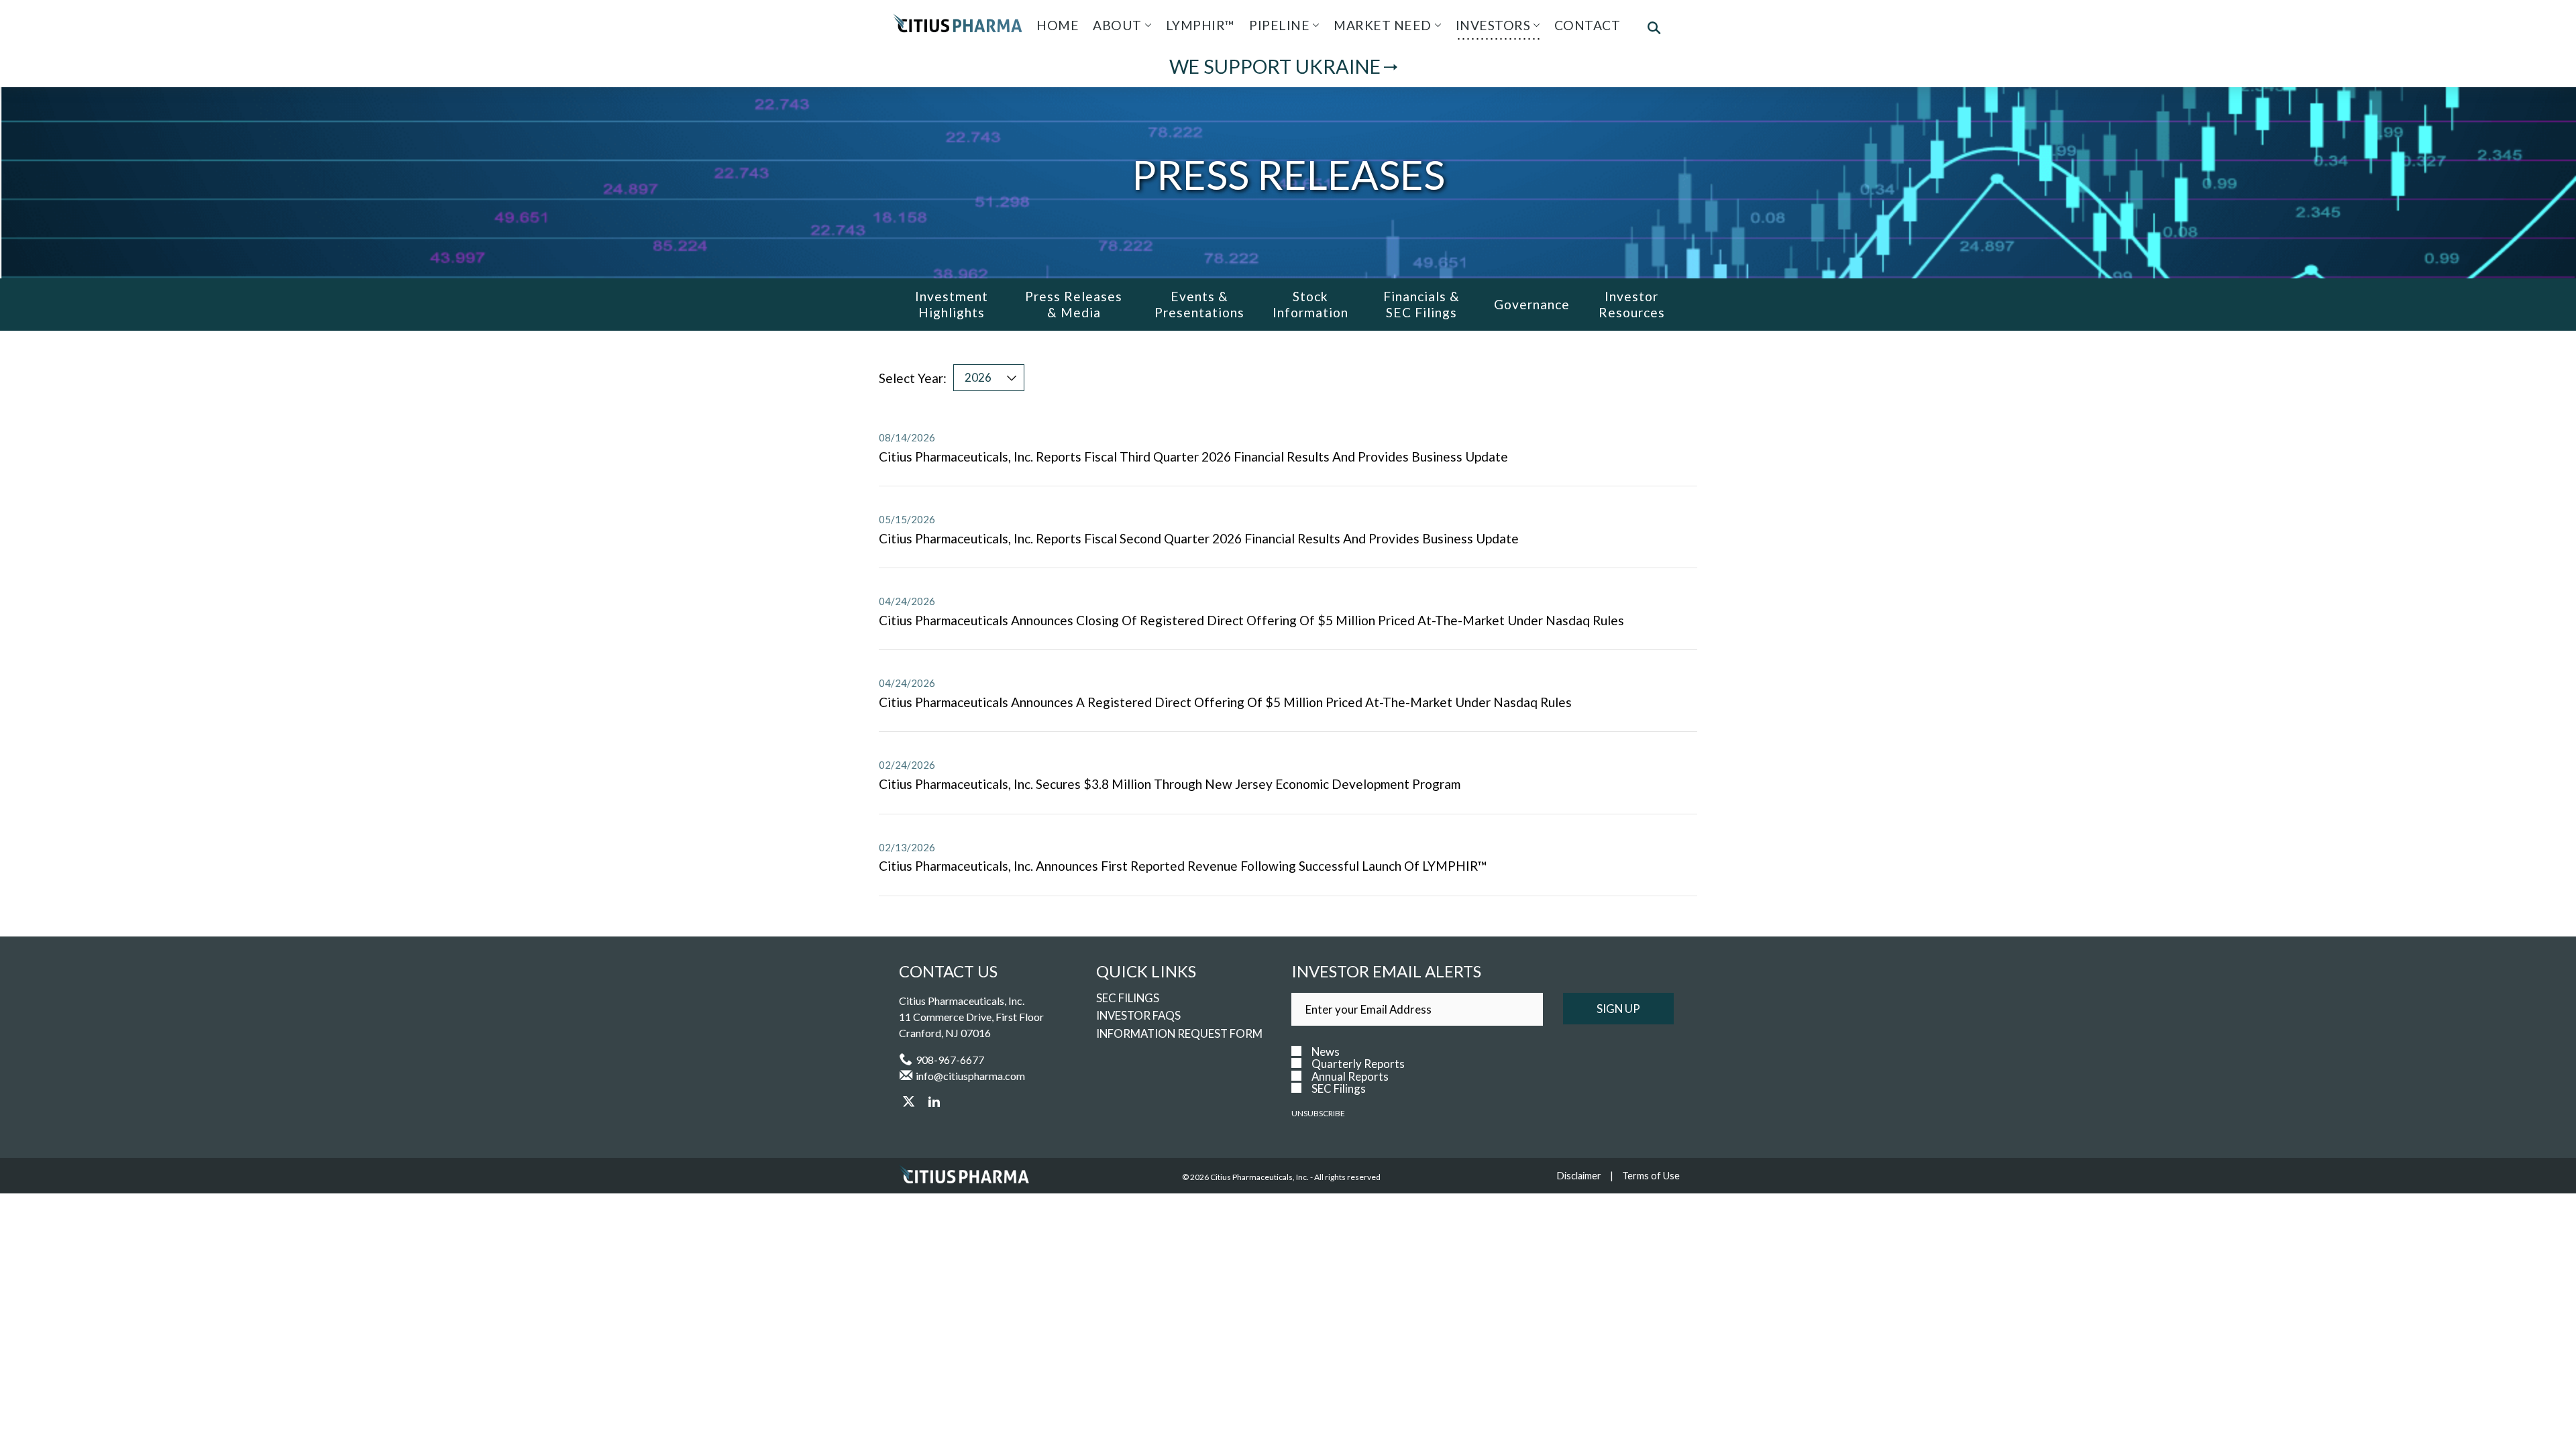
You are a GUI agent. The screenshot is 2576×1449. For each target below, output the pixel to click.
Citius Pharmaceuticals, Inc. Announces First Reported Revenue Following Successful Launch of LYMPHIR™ (1183, 866)
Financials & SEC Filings (1421, 304)
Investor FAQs (1138, 1015)
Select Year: (913, 378)
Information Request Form (1179, 1033)
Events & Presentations (1199, 304)
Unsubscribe (1318, 1113)
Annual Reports (1350, 1077)
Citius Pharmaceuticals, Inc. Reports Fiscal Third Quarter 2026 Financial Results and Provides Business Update (1193, 457)
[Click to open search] (1654, 29)
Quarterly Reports (1358, 1064)
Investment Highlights (952, 304)
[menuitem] (1058, 25)
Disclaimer (1579, 1176)
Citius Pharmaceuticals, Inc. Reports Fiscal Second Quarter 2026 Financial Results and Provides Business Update (1199, 538)
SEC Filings (1128, 998)
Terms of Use (1651, 1176)
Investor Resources (1632, 304)
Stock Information (1310, 304)
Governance (1532, 304)
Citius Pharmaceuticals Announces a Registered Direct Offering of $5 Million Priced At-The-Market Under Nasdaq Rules (1225, 702)
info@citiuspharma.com (970, 1076)
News (1326, 1052)
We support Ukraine (1275, 67)
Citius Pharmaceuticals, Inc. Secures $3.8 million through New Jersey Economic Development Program (1170, 784)
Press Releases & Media (1074, 304)
